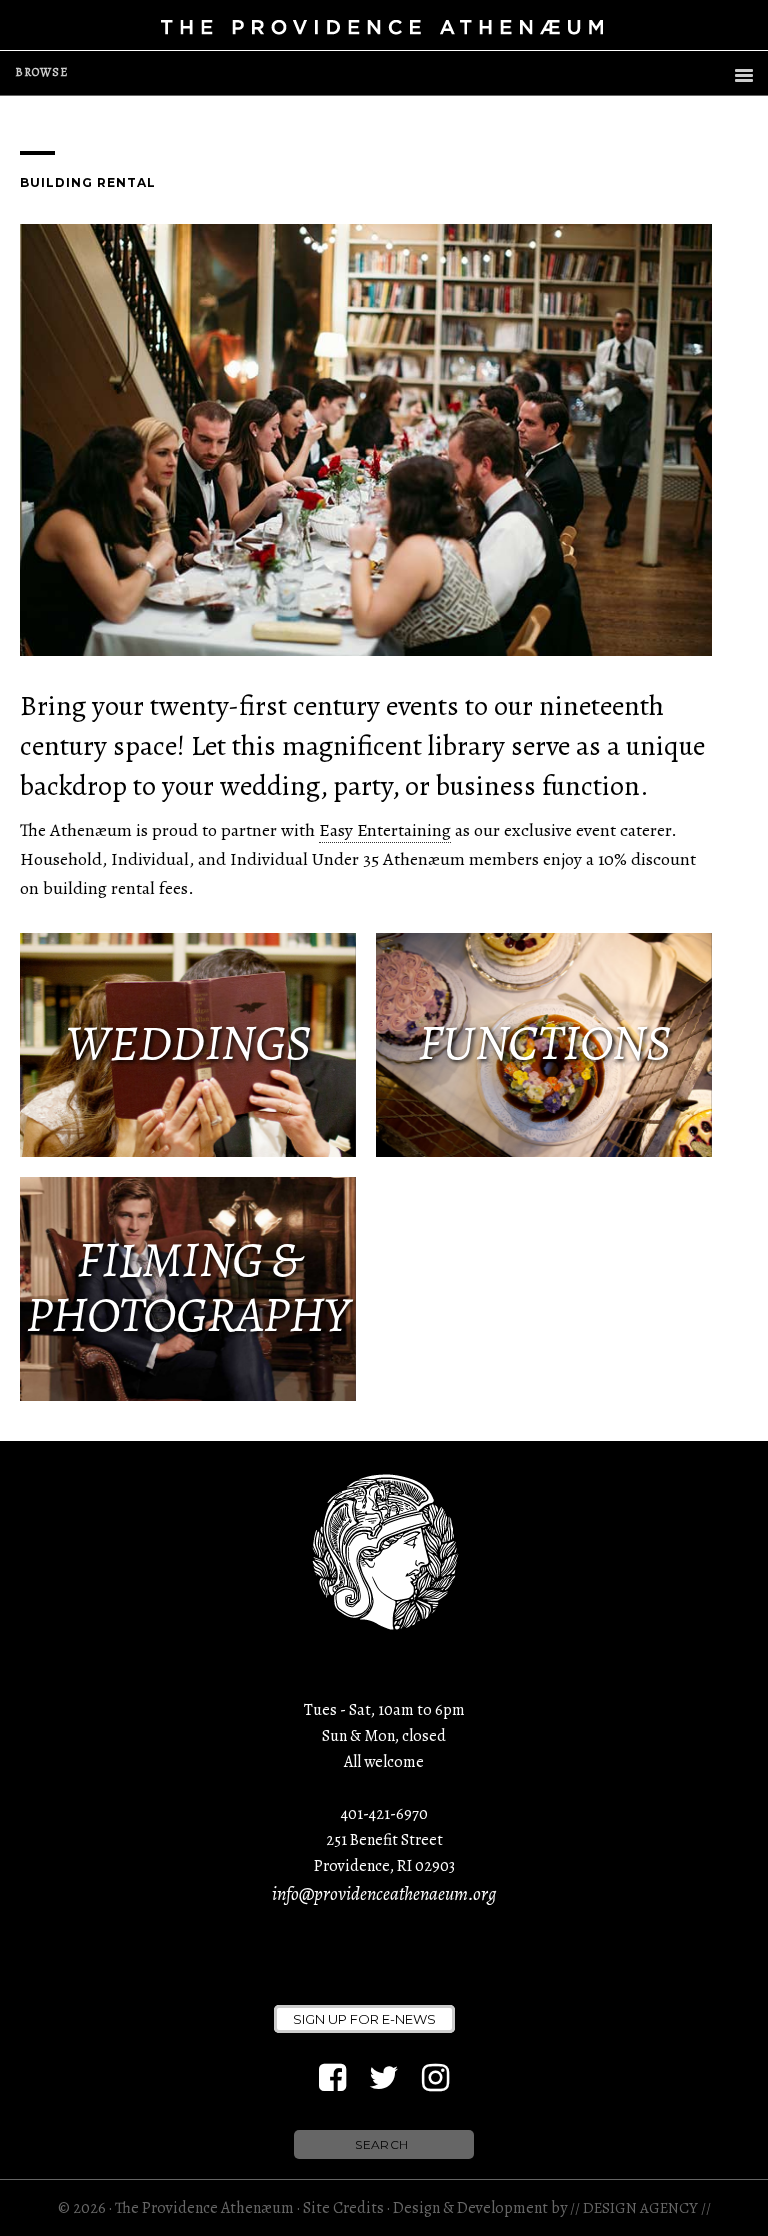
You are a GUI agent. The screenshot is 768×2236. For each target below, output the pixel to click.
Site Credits (343, 2208)
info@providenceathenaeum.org (384, 1894)
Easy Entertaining (385, 830)
